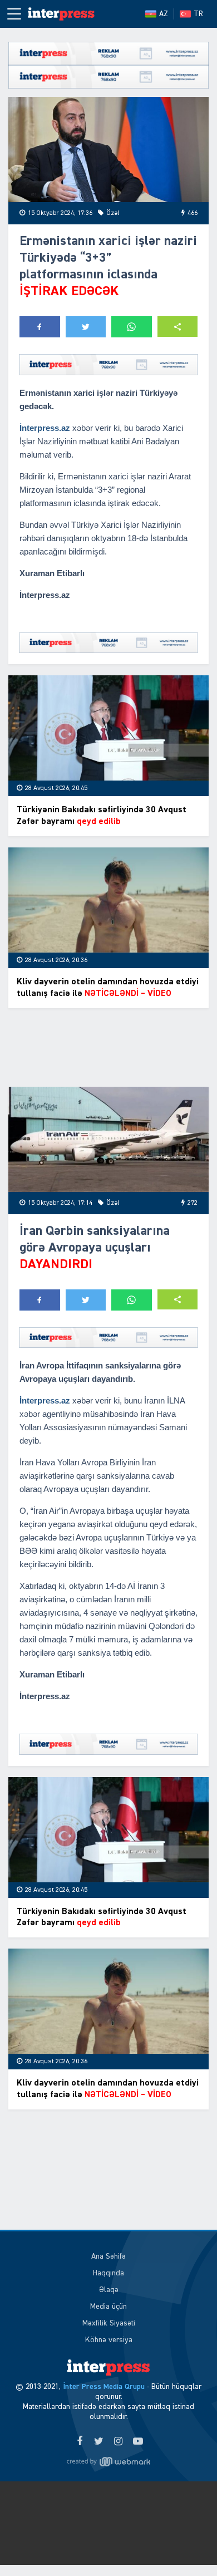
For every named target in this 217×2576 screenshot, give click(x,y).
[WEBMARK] (108, 2462)
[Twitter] (99, 2442)
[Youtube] (138, 2442)
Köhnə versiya (109, 2340)
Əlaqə (109, 2290)
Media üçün (108, 2307)
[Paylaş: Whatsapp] (132, 327)
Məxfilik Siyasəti (109, 2323)
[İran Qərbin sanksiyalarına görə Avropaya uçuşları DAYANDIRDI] (108, 1139)
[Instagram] (118, 2442)
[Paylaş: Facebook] (40, 327)
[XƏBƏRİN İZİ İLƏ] (61, 14)
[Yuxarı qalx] (186, 2545)
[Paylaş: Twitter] (86, 327)
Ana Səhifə (108, 2256)
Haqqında (108, 2273)
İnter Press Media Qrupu (104, 2387)
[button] (178, 327)
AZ (164, 14)
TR (198, 14)
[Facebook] (79, 2442)
